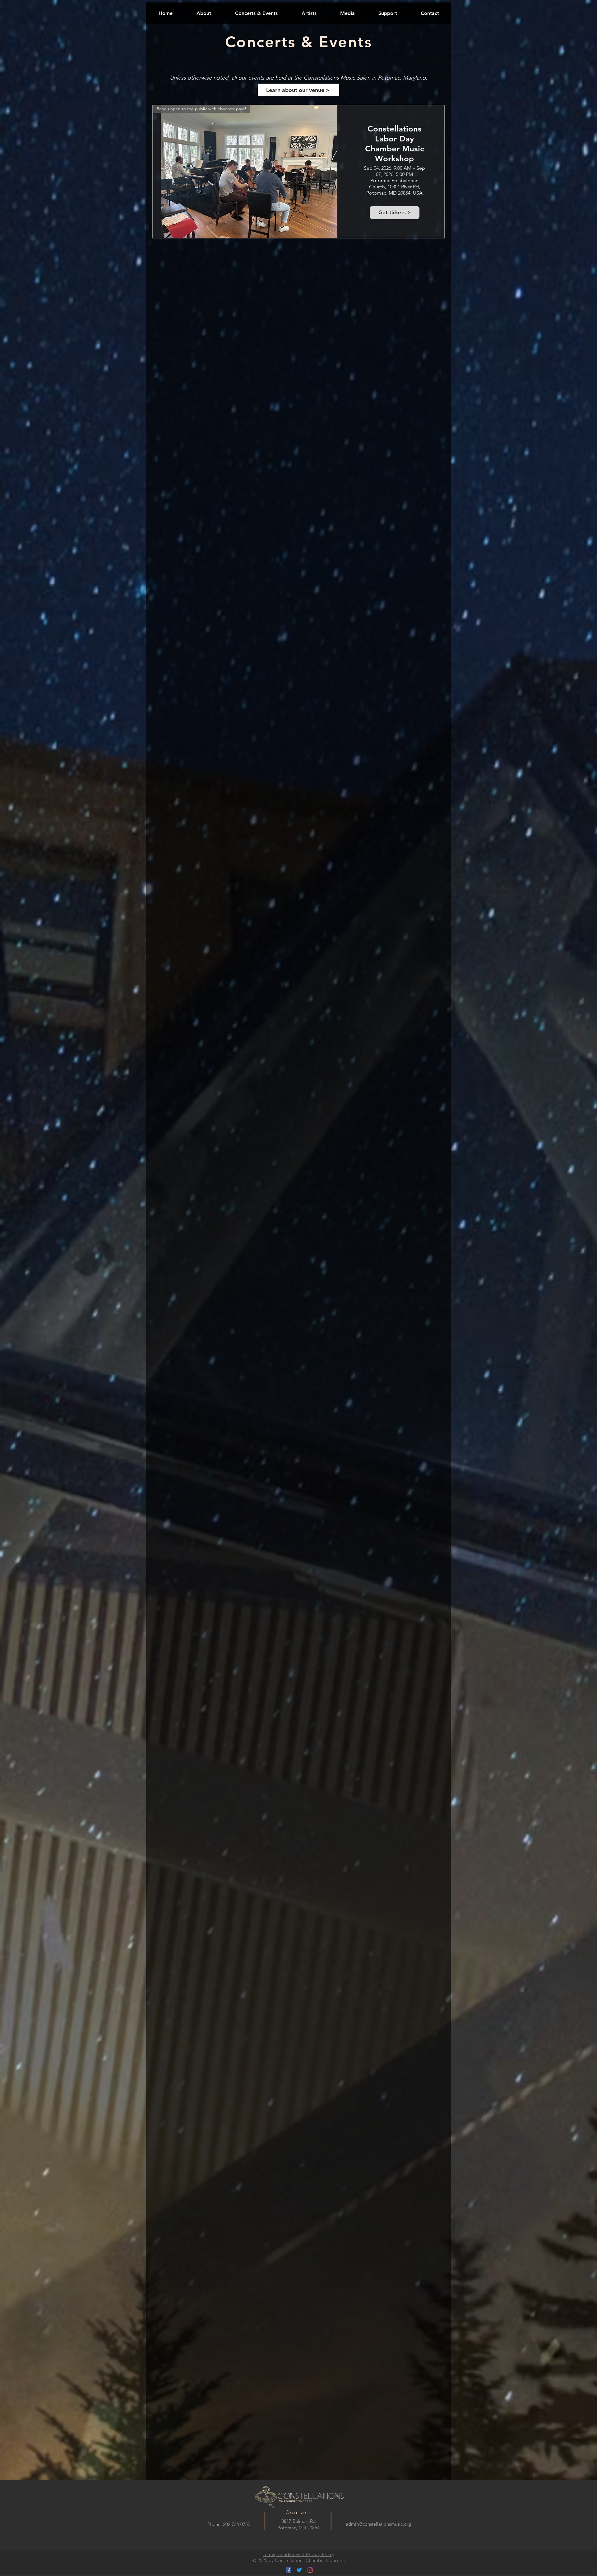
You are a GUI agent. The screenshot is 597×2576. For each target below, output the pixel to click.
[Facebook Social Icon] (288, 2570)
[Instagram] (310, 2570)
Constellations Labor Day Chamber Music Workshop (395, 144)
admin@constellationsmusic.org (378, 2524)
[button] (256, 13)
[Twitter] (299, 2570)
